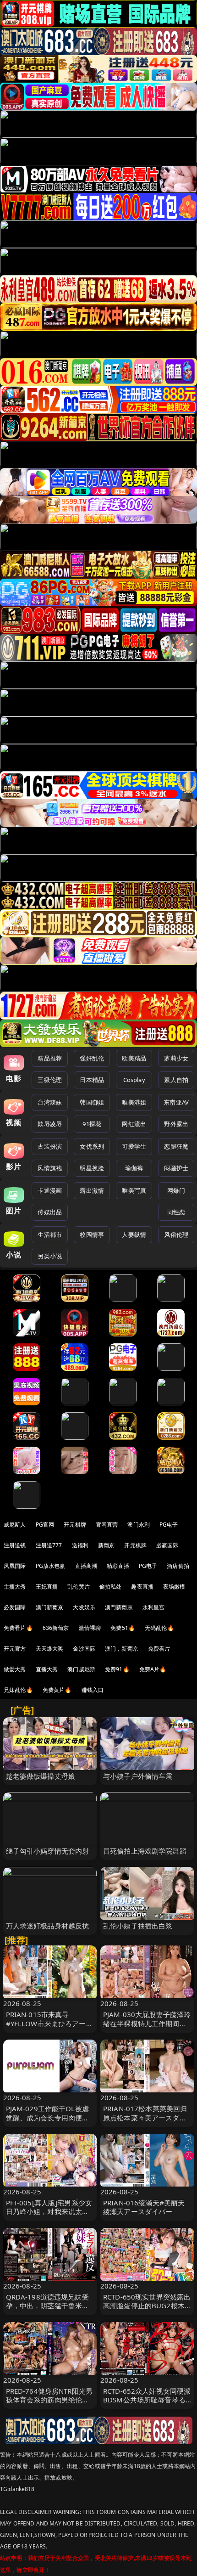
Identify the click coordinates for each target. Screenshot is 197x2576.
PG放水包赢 (51, 1566)
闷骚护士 (176, 1168)
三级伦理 (50, 1080)
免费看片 (159, 1649)
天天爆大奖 (50, 1649)
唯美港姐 (134, 1102)
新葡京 (106, 1545)
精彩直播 (118, 1566)
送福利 (80, 1545)
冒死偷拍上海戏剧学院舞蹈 (145, 1851)
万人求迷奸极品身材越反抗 (48, 1926)
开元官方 (15, 1649)
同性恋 (176, 1212)
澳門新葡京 (119, 1607)
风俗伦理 (176, 1234)
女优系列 (92, 1146)
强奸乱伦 (92, 1058)
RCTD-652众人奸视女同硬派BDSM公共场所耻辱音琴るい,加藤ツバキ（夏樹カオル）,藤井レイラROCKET (147, 2404)
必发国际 (15, 1607)
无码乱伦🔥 (159, 1628)
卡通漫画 (50, 1190)
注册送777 (49, 1545)
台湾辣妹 (50, 1102)
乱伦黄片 (79, 1587)
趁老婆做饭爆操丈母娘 (41, 1776)
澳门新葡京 (50, 1607)
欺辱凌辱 (50, 1124)
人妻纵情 (134, 1234)
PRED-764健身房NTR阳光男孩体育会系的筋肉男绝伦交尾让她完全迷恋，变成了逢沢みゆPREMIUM (49, 2404)
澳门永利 (139, 1525)
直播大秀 (47, 1669)
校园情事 (92, 1234)
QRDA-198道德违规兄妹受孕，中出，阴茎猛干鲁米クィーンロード (48, 2305)
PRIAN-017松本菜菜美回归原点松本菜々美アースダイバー (145, 2117)
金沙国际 (84, 1649)
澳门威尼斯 (81, 1669)
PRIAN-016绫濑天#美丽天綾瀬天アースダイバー (144, 2207)
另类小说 (50, 1256)
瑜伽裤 (134, 1168)
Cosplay (134, 1080)
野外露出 (176, 1124)
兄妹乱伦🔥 (18, 1690)
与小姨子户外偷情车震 (138, 1776)
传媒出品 (50, 1212)
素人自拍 (176, 1080)
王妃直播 (47, 1587)
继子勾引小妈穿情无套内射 (48, 1851)
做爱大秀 (15, 1669)
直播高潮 (86, 1566)
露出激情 (92, 1190)
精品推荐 (50, 1058)
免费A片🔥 (153, 1669)
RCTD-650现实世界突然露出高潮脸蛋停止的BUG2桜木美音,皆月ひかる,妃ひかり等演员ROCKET (147, 2310)
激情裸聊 (90, 1628)
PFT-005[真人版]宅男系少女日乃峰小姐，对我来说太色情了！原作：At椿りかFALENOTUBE (49, 2216)
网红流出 (134, 1124)
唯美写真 (134, 1190)
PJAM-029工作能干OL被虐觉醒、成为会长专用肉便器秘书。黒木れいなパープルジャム (48, 2122)
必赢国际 (167, 1545)
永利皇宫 (154, 1607)
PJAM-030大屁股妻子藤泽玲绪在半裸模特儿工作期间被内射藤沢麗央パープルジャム (147, 2028)
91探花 (92, 1124)
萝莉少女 (176, 1058)
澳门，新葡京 (122, 1649)
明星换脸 (92, 1168)
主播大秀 (15, 1587)
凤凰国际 (15, 1566)
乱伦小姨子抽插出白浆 (138, 1926)
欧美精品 (134, 1058)
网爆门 (176, 1190)
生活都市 (50, 1234)
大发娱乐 (84, 1607)
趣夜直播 (142, 1587)
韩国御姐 (92, 1102)
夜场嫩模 (174, 1587)
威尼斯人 (15, 1525)
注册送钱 (15, 1545)
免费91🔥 (117, 1669)
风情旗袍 (50, 1168)
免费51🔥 (123, 1628)
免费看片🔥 (18, 1628)
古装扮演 (50, 1146)
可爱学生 (134, 1146)
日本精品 (92, 1080)
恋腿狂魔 (176, 1146)
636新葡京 (56, 1628)
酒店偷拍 (178, 1566)
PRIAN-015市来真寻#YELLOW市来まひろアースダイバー (49, 2023)
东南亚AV (176, 1102)
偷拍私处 (111, 1587)
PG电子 (169, 1525)
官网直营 (107, 1525)
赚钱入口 (93, 1690)
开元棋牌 (75, 1525)
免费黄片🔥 (57, 1690)
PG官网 (45, 1525)
